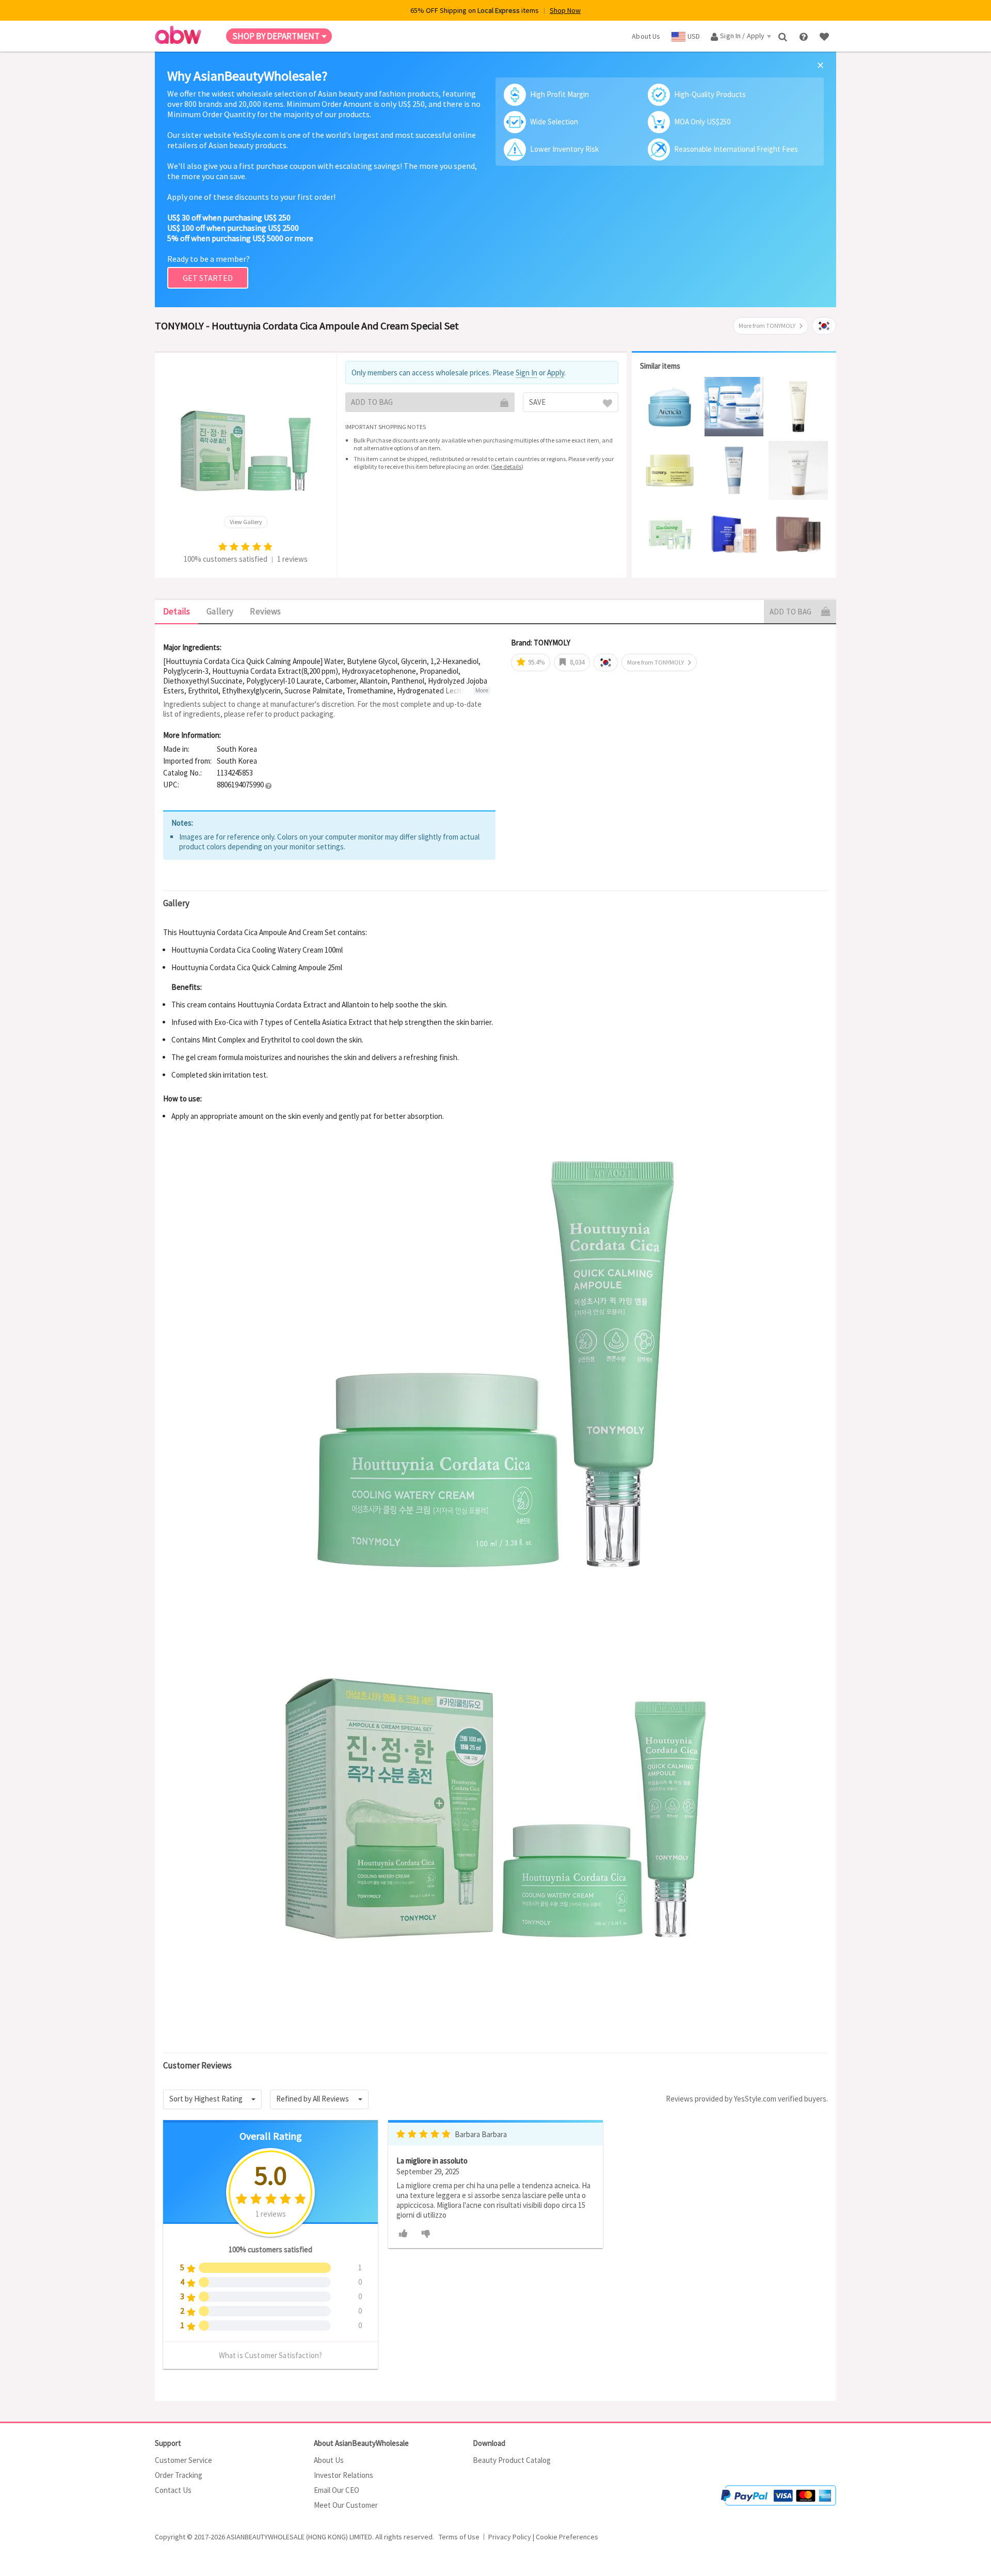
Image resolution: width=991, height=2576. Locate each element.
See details (507, 467)
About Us (329, 2460)
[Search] (784, 36)
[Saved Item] (825, 36)
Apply (556, 373)
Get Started (208, 278)
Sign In (526, 373)
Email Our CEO (337, 2490)
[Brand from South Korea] (824, 326)
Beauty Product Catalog (512, 2460)
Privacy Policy (510, 2537)
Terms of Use (459, 2537)
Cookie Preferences (567, 2537)
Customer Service (183, 2460)
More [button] (482, 690)
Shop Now (565, 10)
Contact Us (173, 2490)
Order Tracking (179, 2475)
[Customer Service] (804, 36)
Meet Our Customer (346, 2505)
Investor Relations (343, 2475)
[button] (268, 785)
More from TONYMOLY (767, 326)
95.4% (536, 662)
